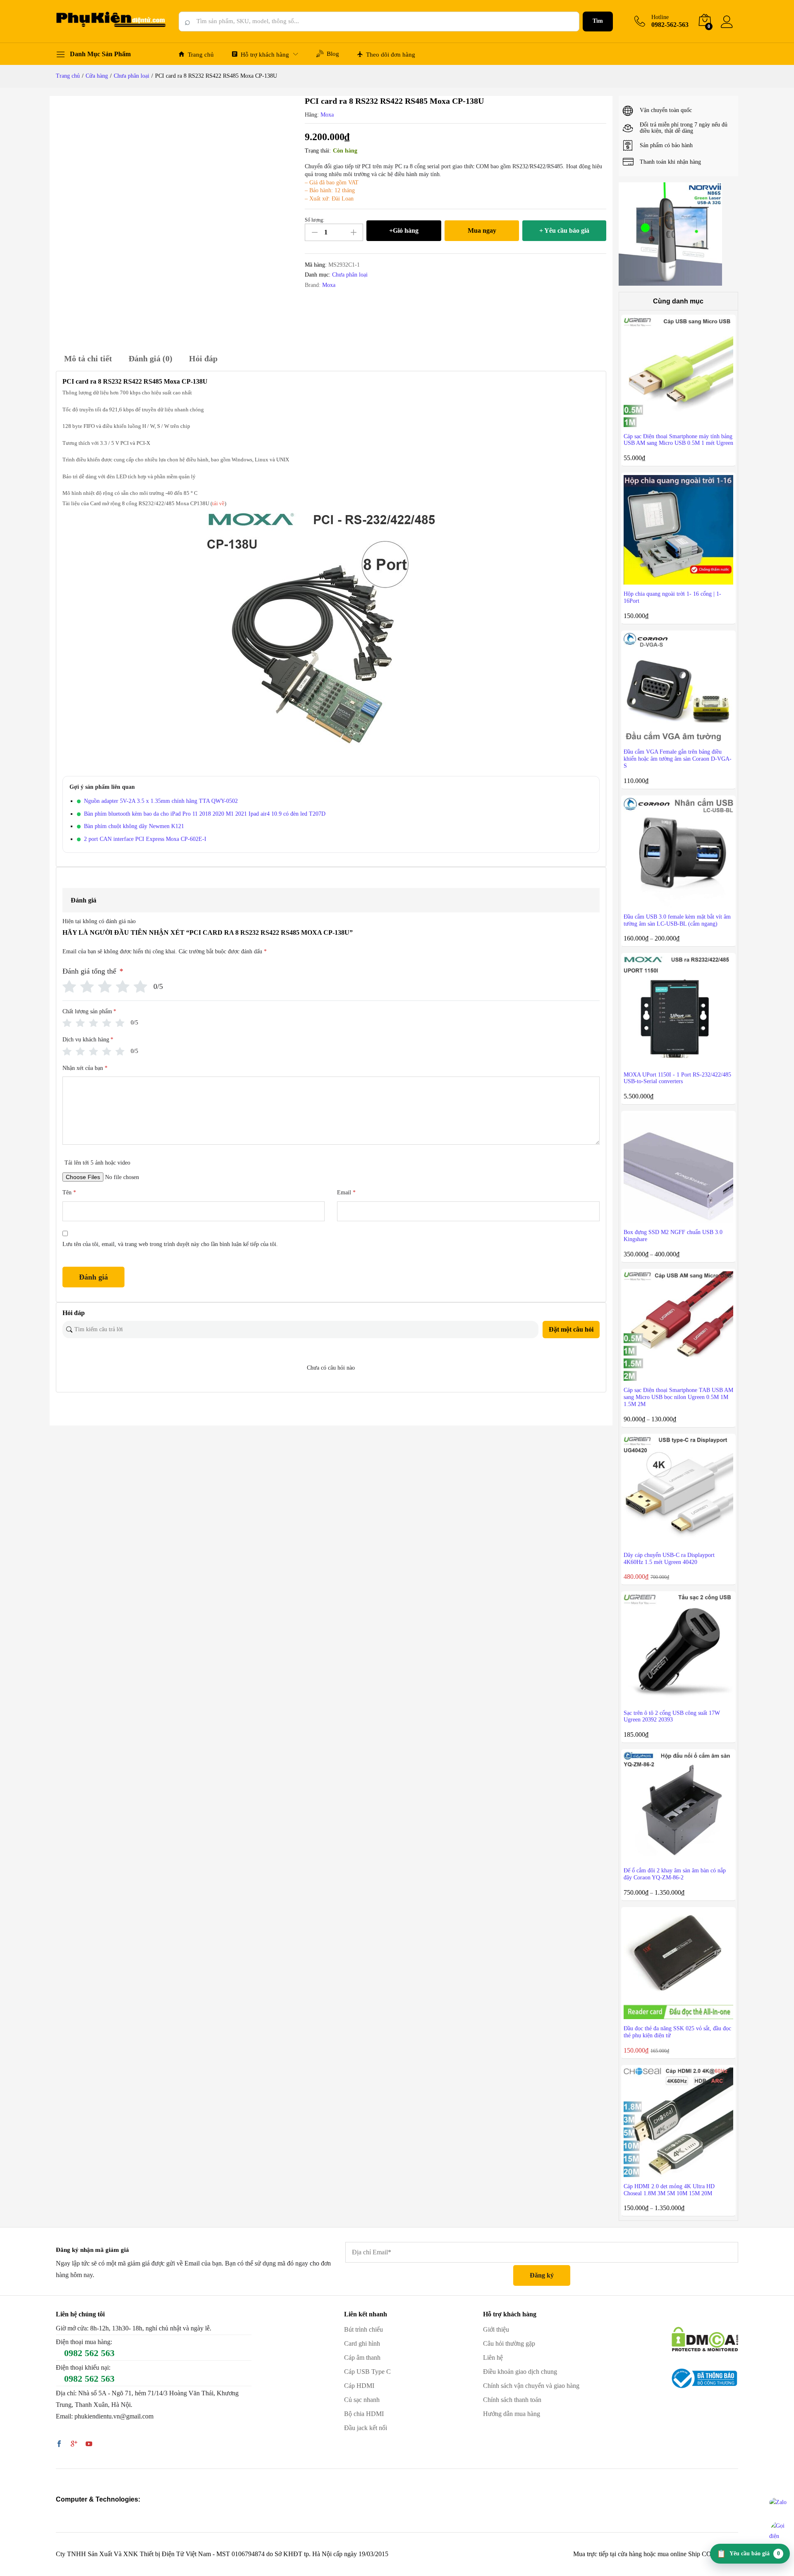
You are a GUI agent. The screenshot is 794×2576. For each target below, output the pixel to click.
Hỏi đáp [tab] (203, 358)
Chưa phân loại (350, 275)
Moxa (327, 115)
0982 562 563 (89, 2353)
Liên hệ (493, 2358)
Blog (333, 54)
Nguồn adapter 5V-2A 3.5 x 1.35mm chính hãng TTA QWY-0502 (161, 801)
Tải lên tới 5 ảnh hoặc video (97, 1163)
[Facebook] (59, 2445)
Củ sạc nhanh (362, 2400)
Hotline (660, 17)
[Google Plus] (74, 2445)
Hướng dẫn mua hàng (512, 2414)
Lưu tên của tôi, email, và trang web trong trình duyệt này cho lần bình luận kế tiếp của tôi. (170, 1244)
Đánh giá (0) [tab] (151, 358)
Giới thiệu (496, 2329)
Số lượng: (314, 220)
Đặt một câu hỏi (571, 1329)
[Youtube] (89, 2445)
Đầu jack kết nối (366, 2428)
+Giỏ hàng (404, 230)
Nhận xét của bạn (85, 1068)
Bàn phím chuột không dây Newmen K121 (134, 826)
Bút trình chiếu (364, 2329)
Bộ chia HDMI (364, 2414)
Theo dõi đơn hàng (391, 55)
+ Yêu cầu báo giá (564, 230)
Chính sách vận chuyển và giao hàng (531, 2386)
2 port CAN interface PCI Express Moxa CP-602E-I (145, 839)
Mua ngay (482, 230)
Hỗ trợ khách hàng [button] (265, 55)
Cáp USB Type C (367, 2372)
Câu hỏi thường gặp (509, 2343)
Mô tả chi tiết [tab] (88, 358)
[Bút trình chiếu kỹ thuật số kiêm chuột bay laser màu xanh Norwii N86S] (670, 234)
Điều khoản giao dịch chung (520, 2372)
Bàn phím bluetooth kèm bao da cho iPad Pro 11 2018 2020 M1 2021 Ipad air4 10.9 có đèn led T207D (205, 814)
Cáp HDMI (359, 2386)
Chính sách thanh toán (512, 2400)
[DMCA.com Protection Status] (705, 2338)
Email (346, 1193)
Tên (69, 1193)
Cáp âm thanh (362, 2358)
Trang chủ (201, 55)
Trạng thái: (318, 151)
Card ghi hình (362, 2343)
